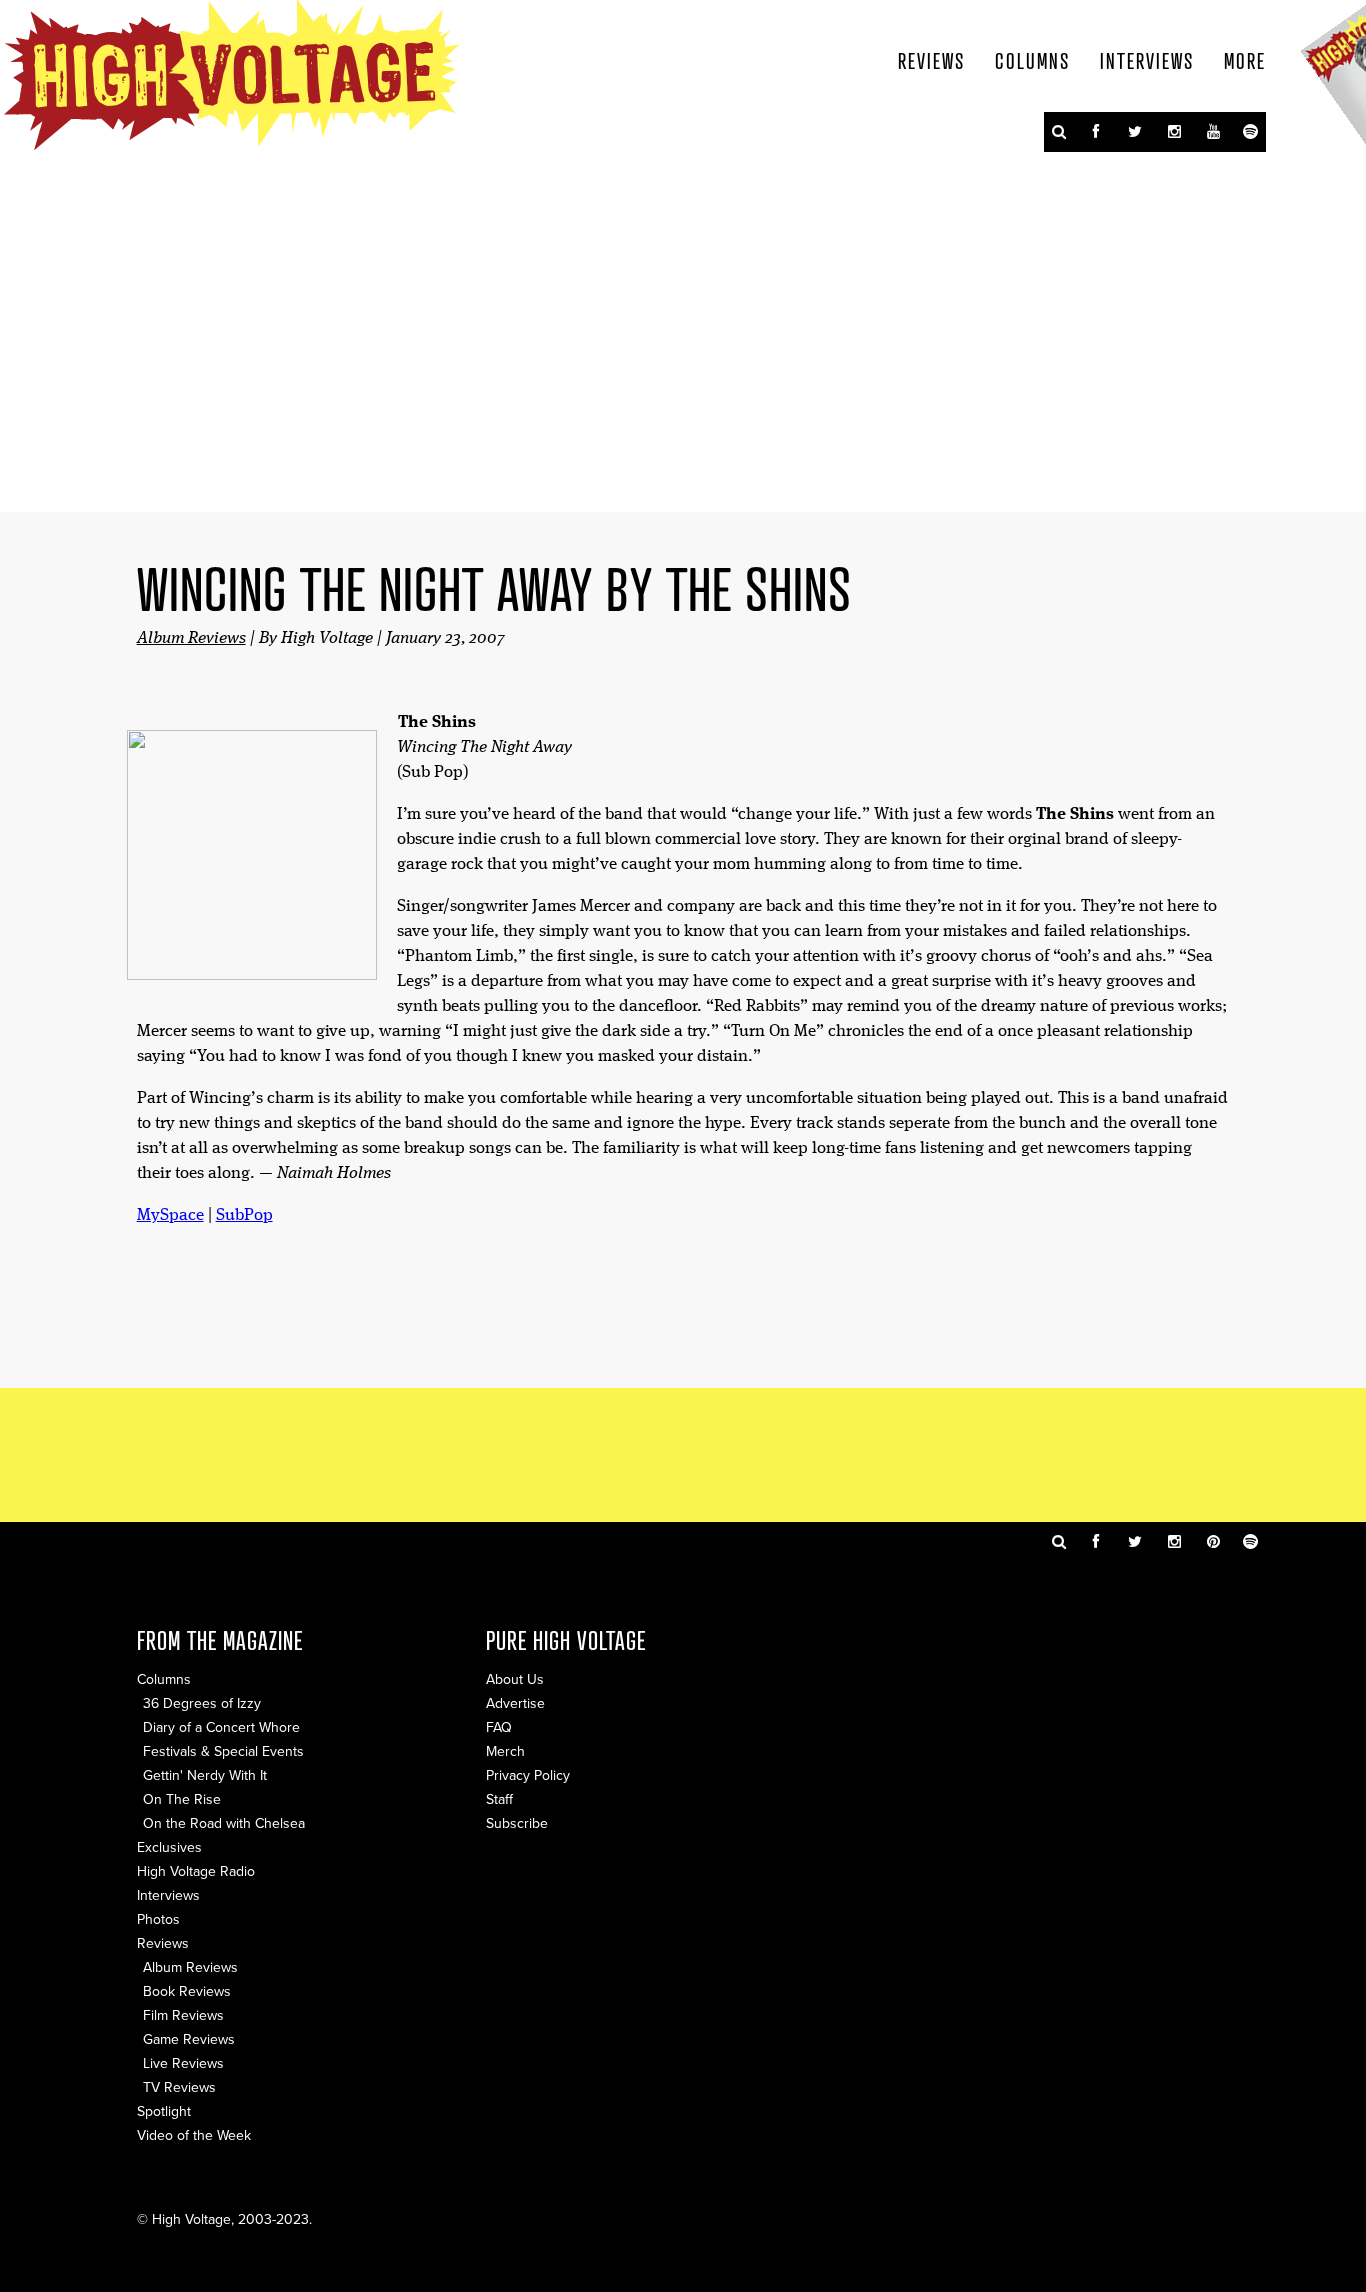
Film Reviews (183, 2015)
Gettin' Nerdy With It (205, 1775)
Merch (505, 1751)
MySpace (170, 1215)
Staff (499, 1799)
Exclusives (169, 1847)
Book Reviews (187, 1991)
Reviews (931, 60)
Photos (158, 1919)
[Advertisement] (683, 1453)
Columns (1032, 60)
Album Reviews (191, 638)
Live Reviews (183, 2063)
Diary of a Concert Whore (221, 1727)
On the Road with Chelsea (224, 1823)
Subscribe (517, 1823)
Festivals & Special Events (223, 1751)
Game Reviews (189, 2039)
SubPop (244, 1215)
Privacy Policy (528, 1775)
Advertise (515, 1703)
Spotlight (164, 2111)
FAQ (499, 1727)
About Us (515, 1679)
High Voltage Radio (196, 1871)
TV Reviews (179, 2087)
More (1245, 60)
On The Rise (182, 1799)
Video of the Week (194, 2135)
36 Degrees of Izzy (202, 1703)
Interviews (1147, 60)
